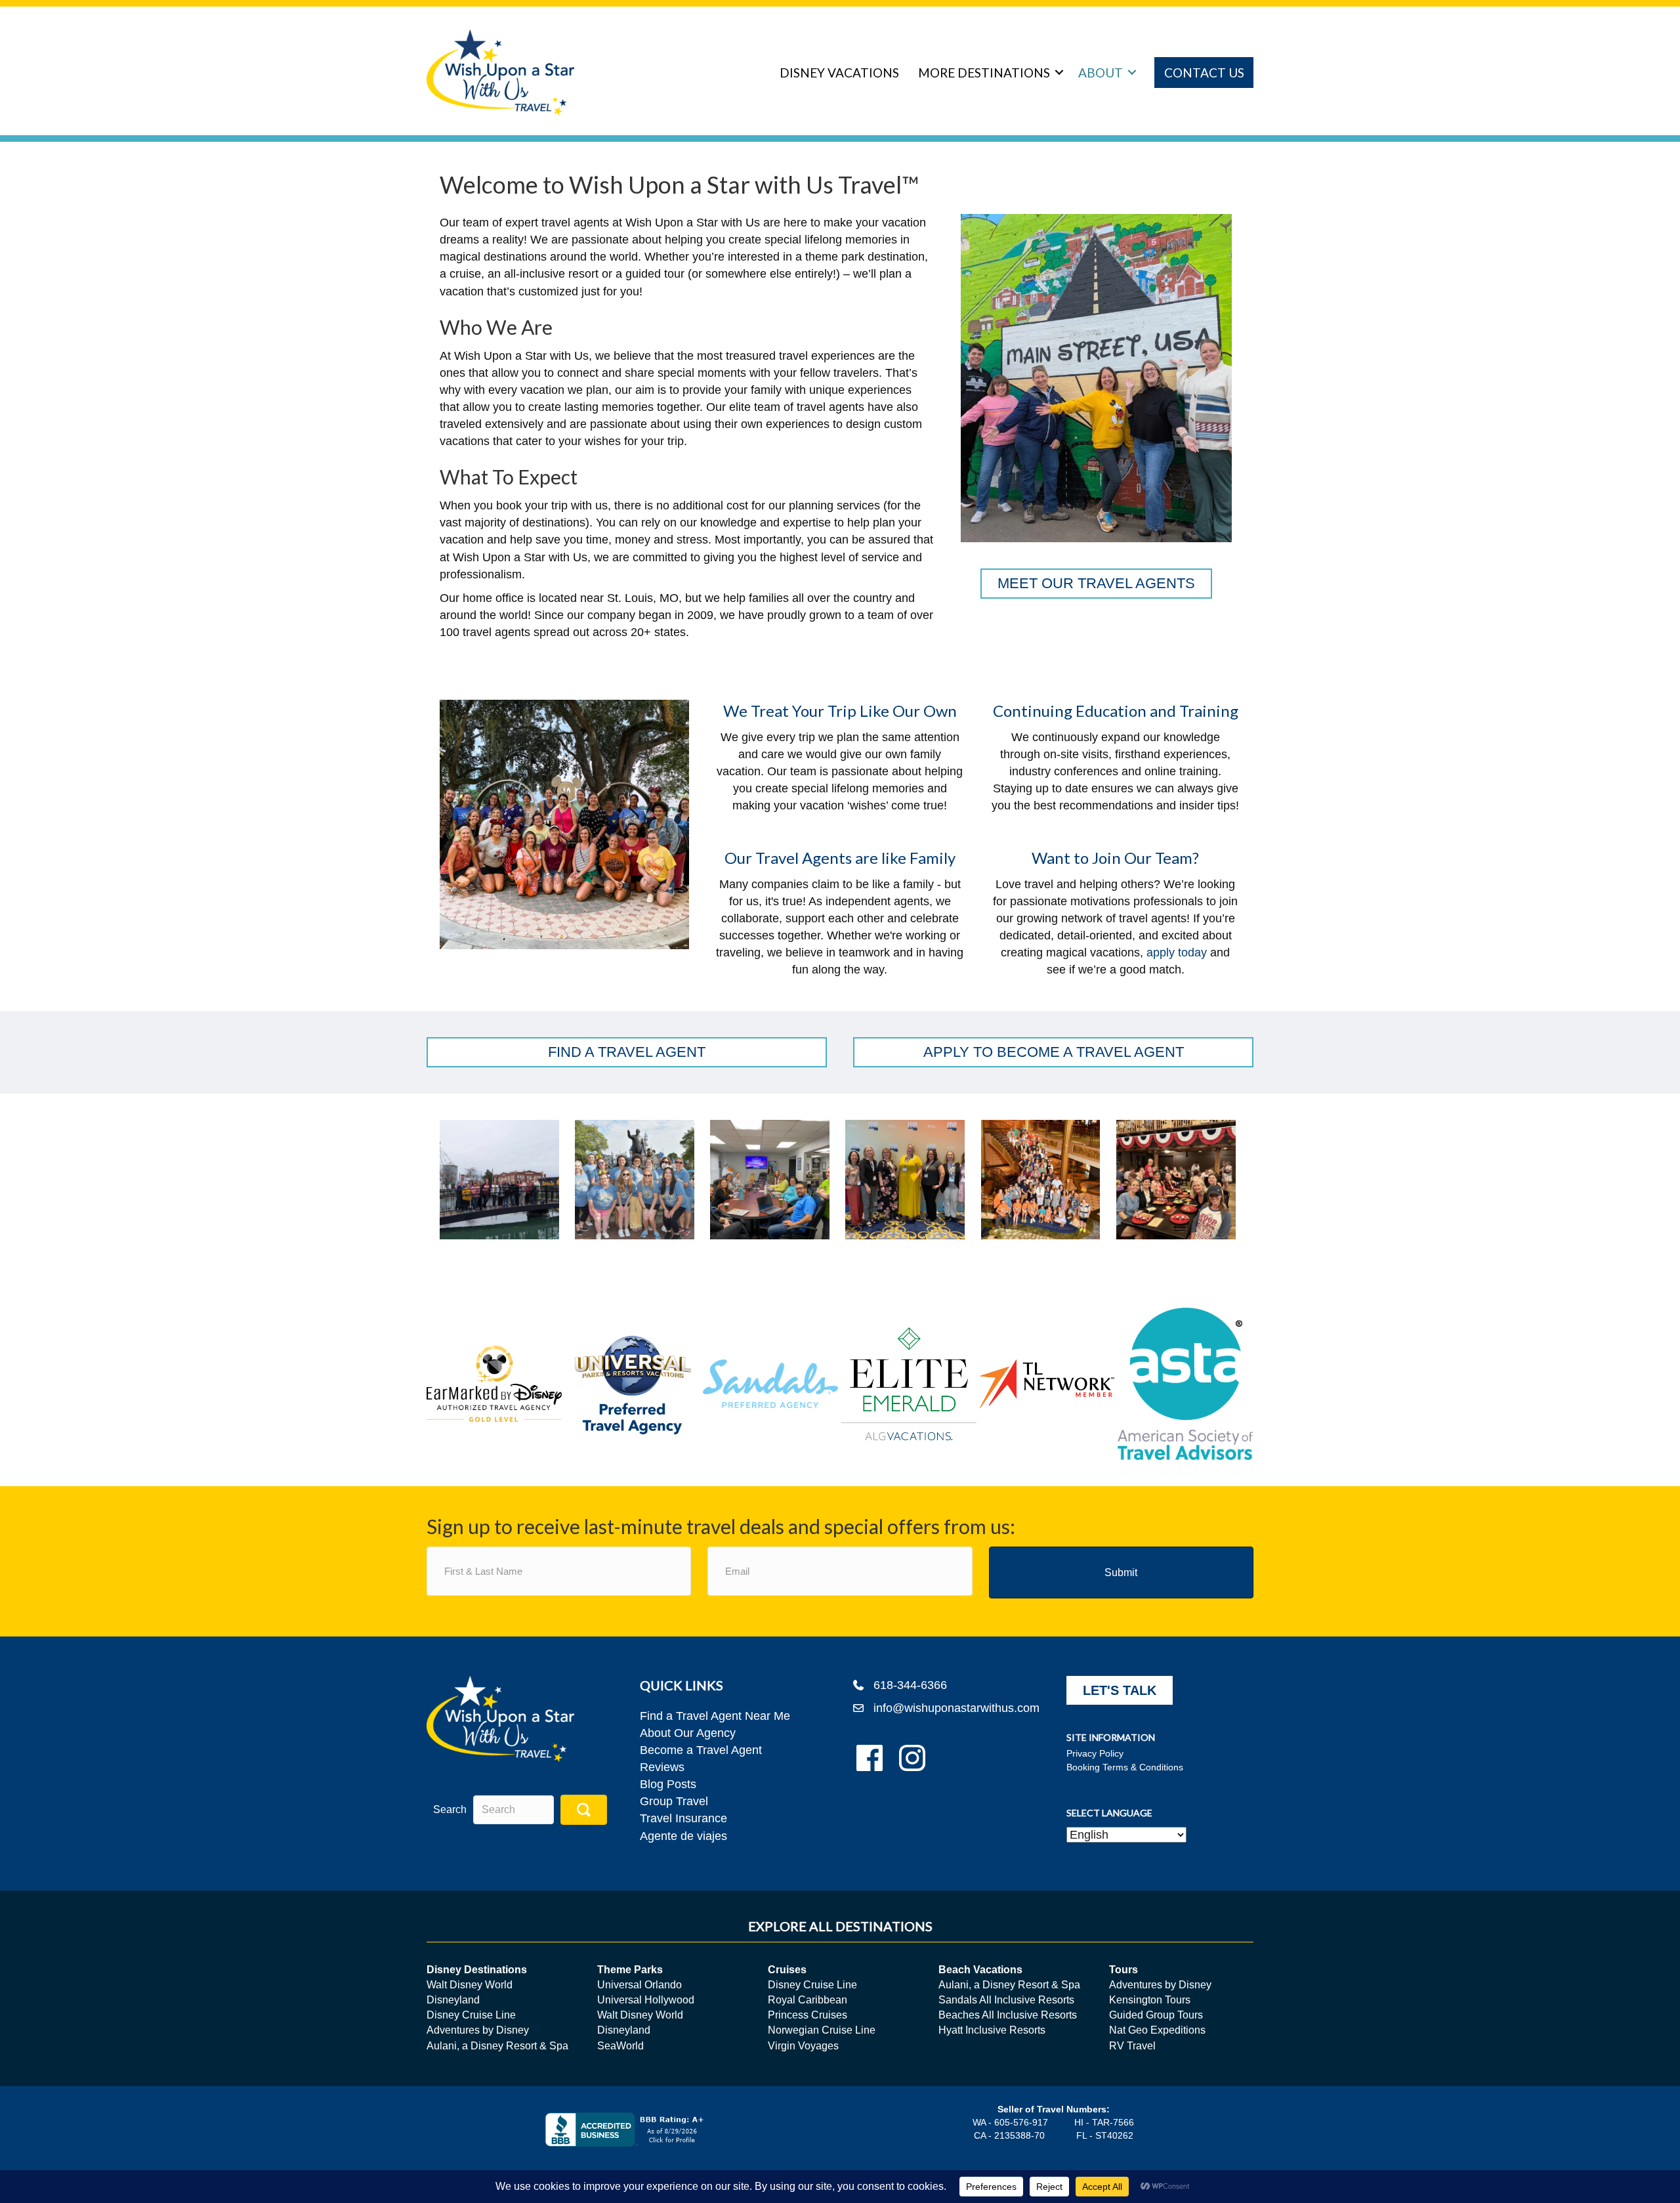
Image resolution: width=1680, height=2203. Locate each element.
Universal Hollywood (646, 2000)
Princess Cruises (808, 2015)
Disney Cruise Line (471, 2015)
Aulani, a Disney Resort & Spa (497, 2046)
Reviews (662, 1767)
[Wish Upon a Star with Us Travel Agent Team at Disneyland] (635, 1180)
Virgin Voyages (803, 2046)
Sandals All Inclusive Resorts (1006, 2000)
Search (450, 1809)
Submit (1121, 1572)
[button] (1059, 73)
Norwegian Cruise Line (822, 2030)
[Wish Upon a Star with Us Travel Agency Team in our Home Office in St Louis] (770, 1180)
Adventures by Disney (478, 2030)
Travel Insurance (683, 1818)
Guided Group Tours (1156, 2015)
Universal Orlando (640, 1985)
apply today (1177, 952)
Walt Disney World (470, 1985)
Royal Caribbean (808, 2000)
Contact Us (1204, 73)
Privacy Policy (1095, 1753)
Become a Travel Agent (701, 1750)
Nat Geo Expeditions (1157, 2030)
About (1101, 73)
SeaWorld (620, 2046)
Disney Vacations (839, 73)
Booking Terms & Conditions (1125, 1767)
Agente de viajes (683, 1836)
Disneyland (453, 2000)
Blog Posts (668, 1784)
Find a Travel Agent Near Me (715, 1716)
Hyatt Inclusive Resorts (992, 2030)
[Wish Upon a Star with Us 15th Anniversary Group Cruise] (1041, 1180)
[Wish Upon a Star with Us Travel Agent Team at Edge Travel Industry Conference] (905, 1180)
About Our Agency (688, 1733)
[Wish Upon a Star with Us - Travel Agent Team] (499, 1180)
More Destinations (984, 73)
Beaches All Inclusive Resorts (1008, 2015)
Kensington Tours (1150, 2000)
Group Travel (674, 1801)
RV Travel (1132, 2046)
